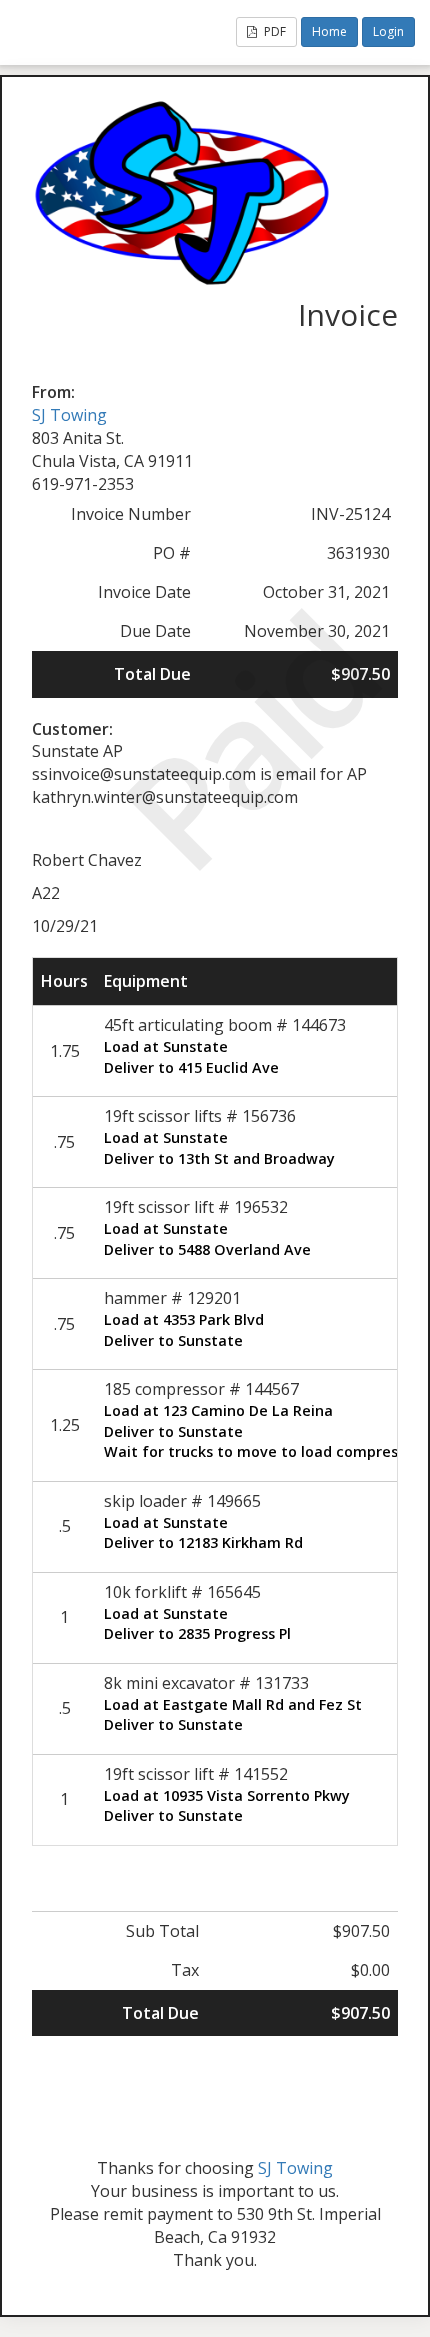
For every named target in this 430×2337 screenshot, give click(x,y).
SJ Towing (69, 415)
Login (388, 31)
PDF (273, 31)
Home (329, 31)
